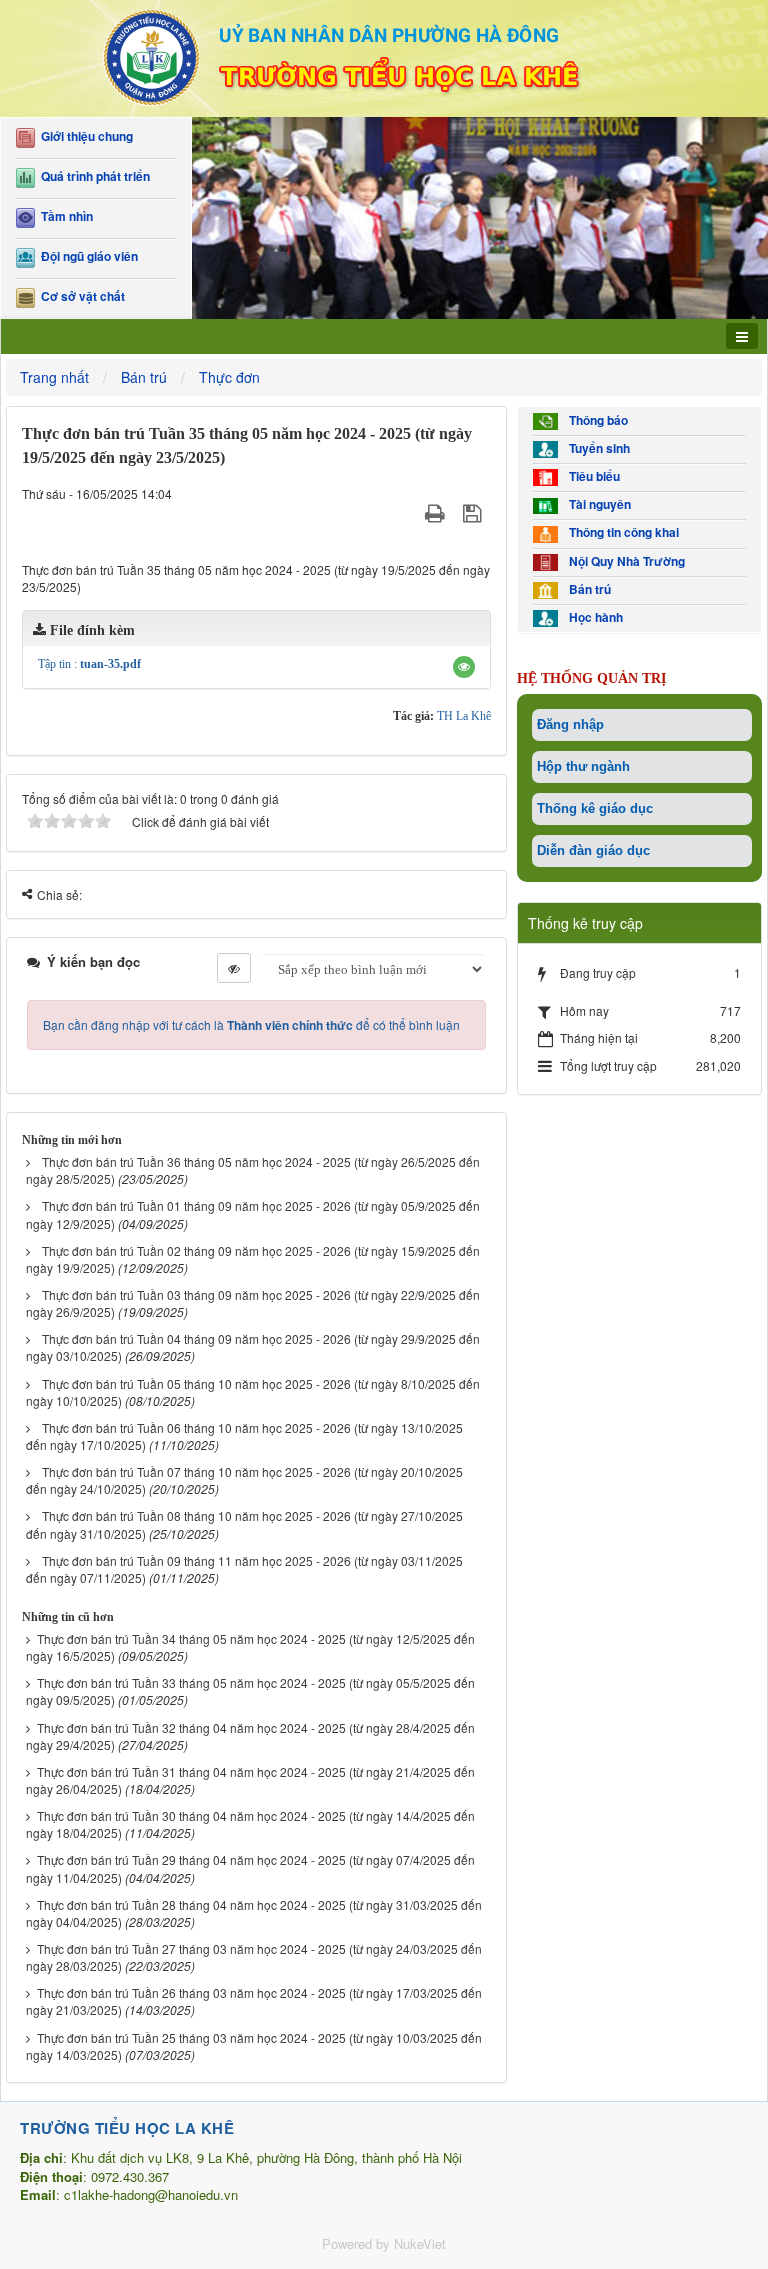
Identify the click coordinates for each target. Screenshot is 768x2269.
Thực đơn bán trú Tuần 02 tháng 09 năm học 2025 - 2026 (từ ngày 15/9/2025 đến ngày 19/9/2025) (253, 1259)
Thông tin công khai (621, 532)
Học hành (593, 617)
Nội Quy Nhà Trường (624, 561)
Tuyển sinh (596, 448)
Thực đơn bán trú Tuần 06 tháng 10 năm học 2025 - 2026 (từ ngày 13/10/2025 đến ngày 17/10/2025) (244, 1436)
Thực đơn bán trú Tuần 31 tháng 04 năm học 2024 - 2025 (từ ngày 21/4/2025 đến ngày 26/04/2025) (250, 1780)
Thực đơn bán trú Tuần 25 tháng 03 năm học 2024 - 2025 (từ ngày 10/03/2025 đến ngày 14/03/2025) (254, 2046)
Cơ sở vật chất (80, 296)
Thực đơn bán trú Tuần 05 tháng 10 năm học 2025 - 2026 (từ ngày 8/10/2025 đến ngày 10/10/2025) (253, 1392)
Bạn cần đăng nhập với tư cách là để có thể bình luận (251, 1024)
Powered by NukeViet (384, 2243)
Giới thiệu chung (84, 136)
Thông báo (595, 420)
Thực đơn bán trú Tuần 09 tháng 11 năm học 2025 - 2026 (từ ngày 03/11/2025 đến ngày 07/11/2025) (244, 1569)
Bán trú (587, 589)
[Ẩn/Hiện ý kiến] (234, 968)
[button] (464, 667)
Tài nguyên (597, 504)
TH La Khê (464, 716)
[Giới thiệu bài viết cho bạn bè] (410, 513)
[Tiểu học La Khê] (384, 56)
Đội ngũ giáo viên (86, 256)
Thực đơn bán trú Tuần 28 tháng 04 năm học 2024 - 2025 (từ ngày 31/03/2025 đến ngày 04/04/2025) (254, 1913)
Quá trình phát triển (92, 176)
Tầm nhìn (64, 216)
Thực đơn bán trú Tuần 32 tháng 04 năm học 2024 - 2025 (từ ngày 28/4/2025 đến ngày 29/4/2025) (250, 1736)
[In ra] (437, 513)
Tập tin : (89, 664)
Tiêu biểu (591, 476)
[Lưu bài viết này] (474, 513)
